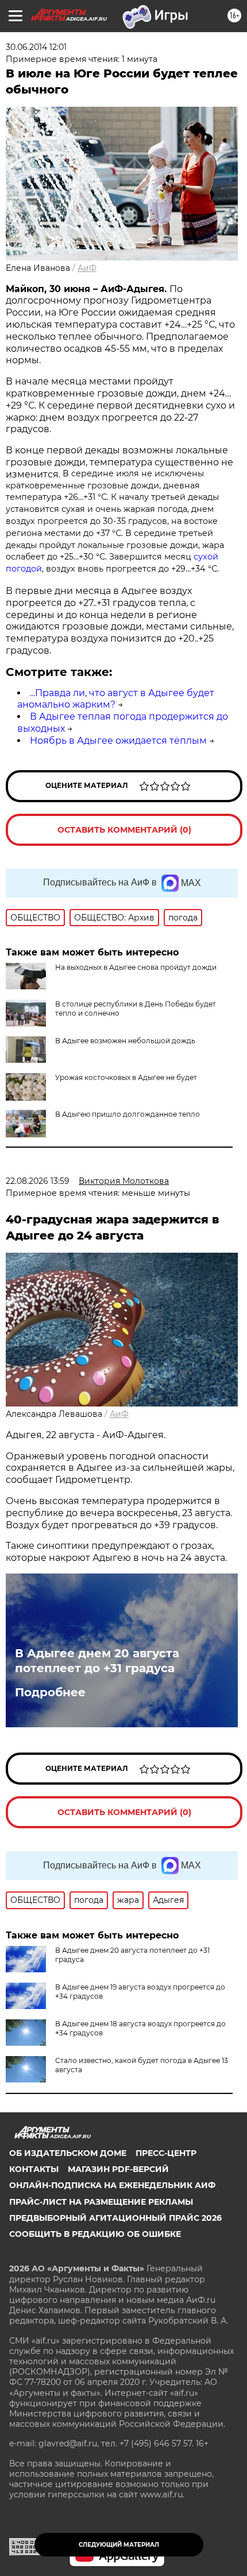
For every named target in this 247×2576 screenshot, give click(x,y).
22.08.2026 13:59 (38, 1181)
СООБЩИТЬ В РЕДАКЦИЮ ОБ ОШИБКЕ (95, 2234)
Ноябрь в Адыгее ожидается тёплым (118, 741)
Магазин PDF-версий (118, 2169)
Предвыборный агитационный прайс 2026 (115, 2218)
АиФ (87, 268)
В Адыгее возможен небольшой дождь (125, 1041)
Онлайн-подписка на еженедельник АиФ (112, 2185)
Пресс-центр (166, 2153)
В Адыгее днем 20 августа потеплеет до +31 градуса (97, 1661)
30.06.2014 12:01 (36, 47)
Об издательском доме (68, 2153)
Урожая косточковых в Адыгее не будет (126, 1077)
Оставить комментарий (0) (124, 830)
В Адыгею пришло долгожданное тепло (128, 1114)
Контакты (34, 2169)
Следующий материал (119, 2545)
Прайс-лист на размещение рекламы (101, 2202)
